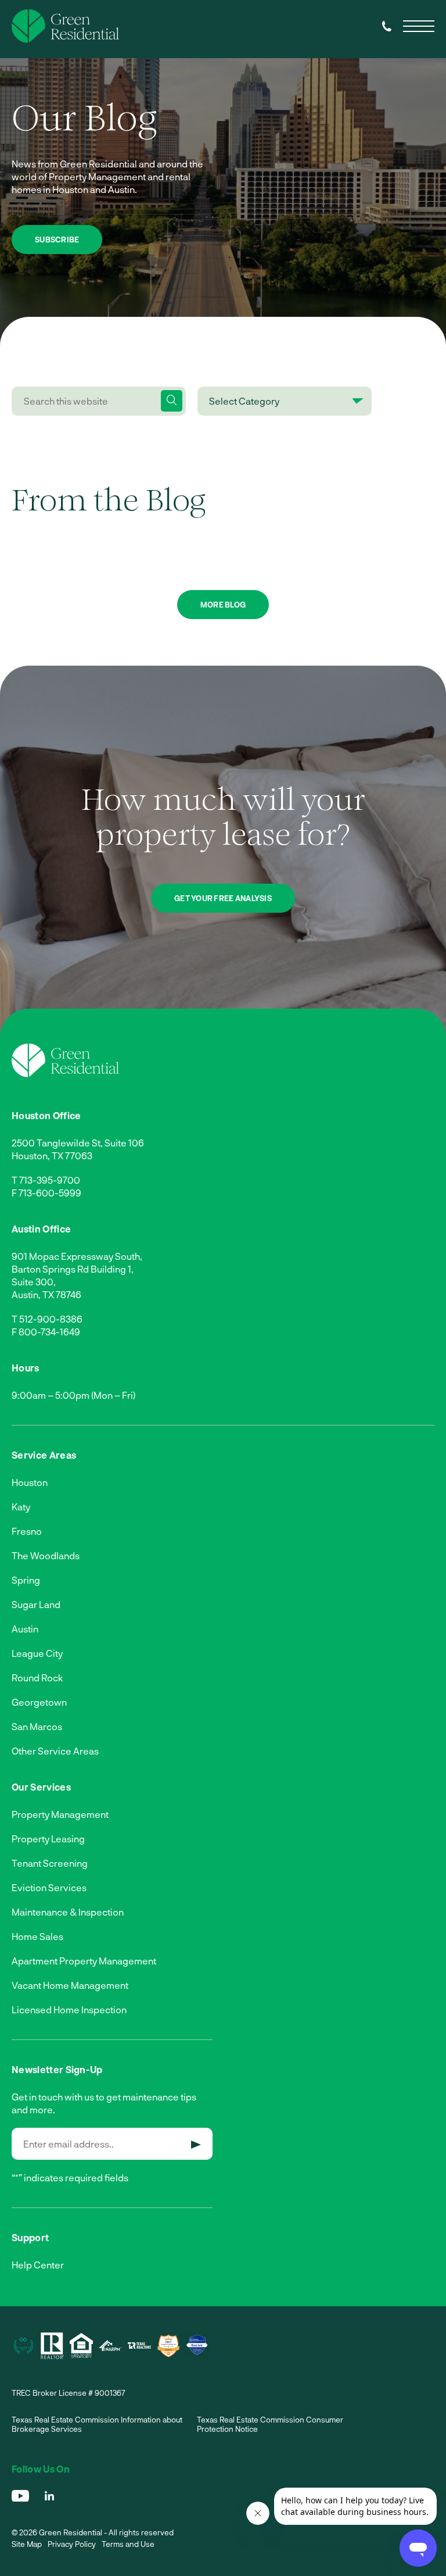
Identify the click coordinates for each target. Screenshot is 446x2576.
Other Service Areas (55, 1751)
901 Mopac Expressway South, (77, 1256)
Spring (26, 1580)
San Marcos (37, 1726)
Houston (30, 1482)
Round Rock (37, 1678)
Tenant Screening (50, 1863)
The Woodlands (46, 1555)
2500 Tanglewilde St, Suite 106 (78, 1143)
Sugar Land (36, 1604)
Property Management (60, 1814)
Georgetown (39, 1702)
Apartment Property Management (84, 1961)
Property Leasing (48, 1839)
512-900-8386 (51, 1319)
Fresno (27, 1531)
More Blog (223, 605)
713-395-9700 (50, 1180)
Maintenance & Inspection (68, 1912)
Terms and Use (128, 2544)
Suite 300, (34, 1282)
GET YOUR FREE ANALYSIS (223, 898)
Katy (21, 1507)
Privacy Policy (72, 2544)
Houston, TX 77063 (52, 1155)
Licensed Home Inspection (69, 2009)
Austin (25, 1629)
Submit (196, 2145)
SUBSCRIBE (57, 240)
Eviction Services (49, 1887)
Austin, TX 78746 (46, 1294)
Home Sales (37, 1936)
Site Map (27, 2544)
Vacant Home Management (70, 1985)
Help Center (38, 2265)
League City (37, 1653)
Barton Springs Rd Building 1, (73, 1269)
